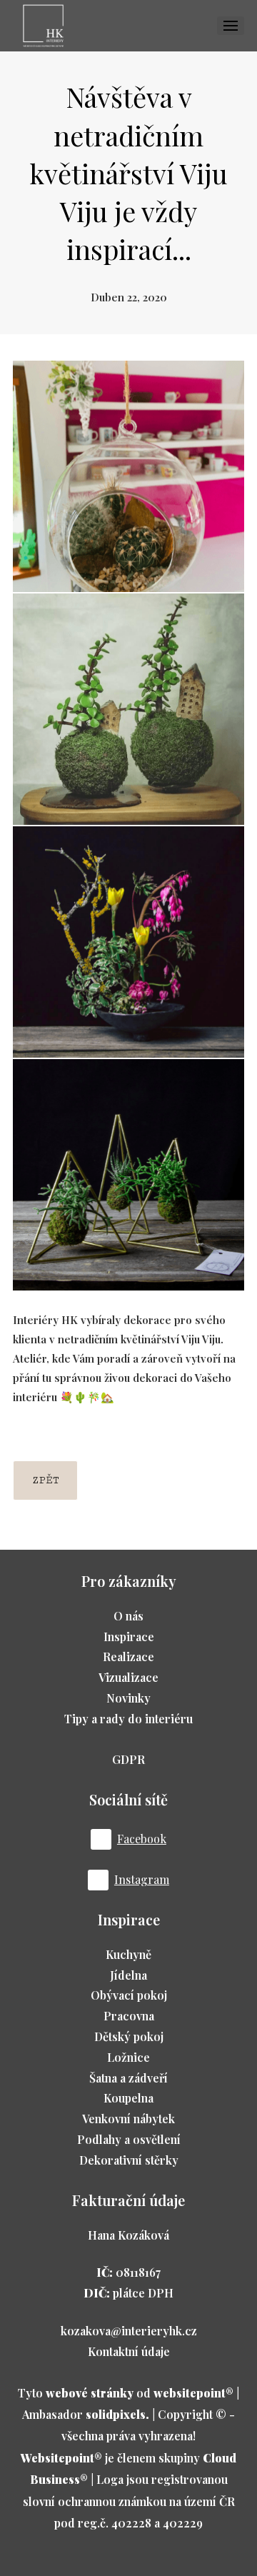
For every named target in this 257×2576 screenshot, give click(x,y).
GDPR (128, 1759)
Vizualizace (128, 1677)
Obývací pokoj (129, 1995)
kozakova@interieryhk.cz (129, 2331)
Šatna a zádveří (128, 2078)
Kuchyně (128, 1954)
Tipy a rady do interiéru (128, 1719)
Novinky (128, 1698)
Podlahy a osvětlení (129, 2139)
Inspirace (129, 1637)
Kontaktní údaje (129, 2351)
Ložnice (128, 2057)
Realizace (128, 1657)
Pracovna (129, 2016)
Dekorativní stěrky (129, 2160)
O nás (128, 1616)
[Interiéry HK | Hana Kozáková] (43, 26)
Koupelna (128, 2098)
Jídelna (128, 1975)
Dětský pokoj (129, 2036)
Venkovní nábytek (128, 2119)
